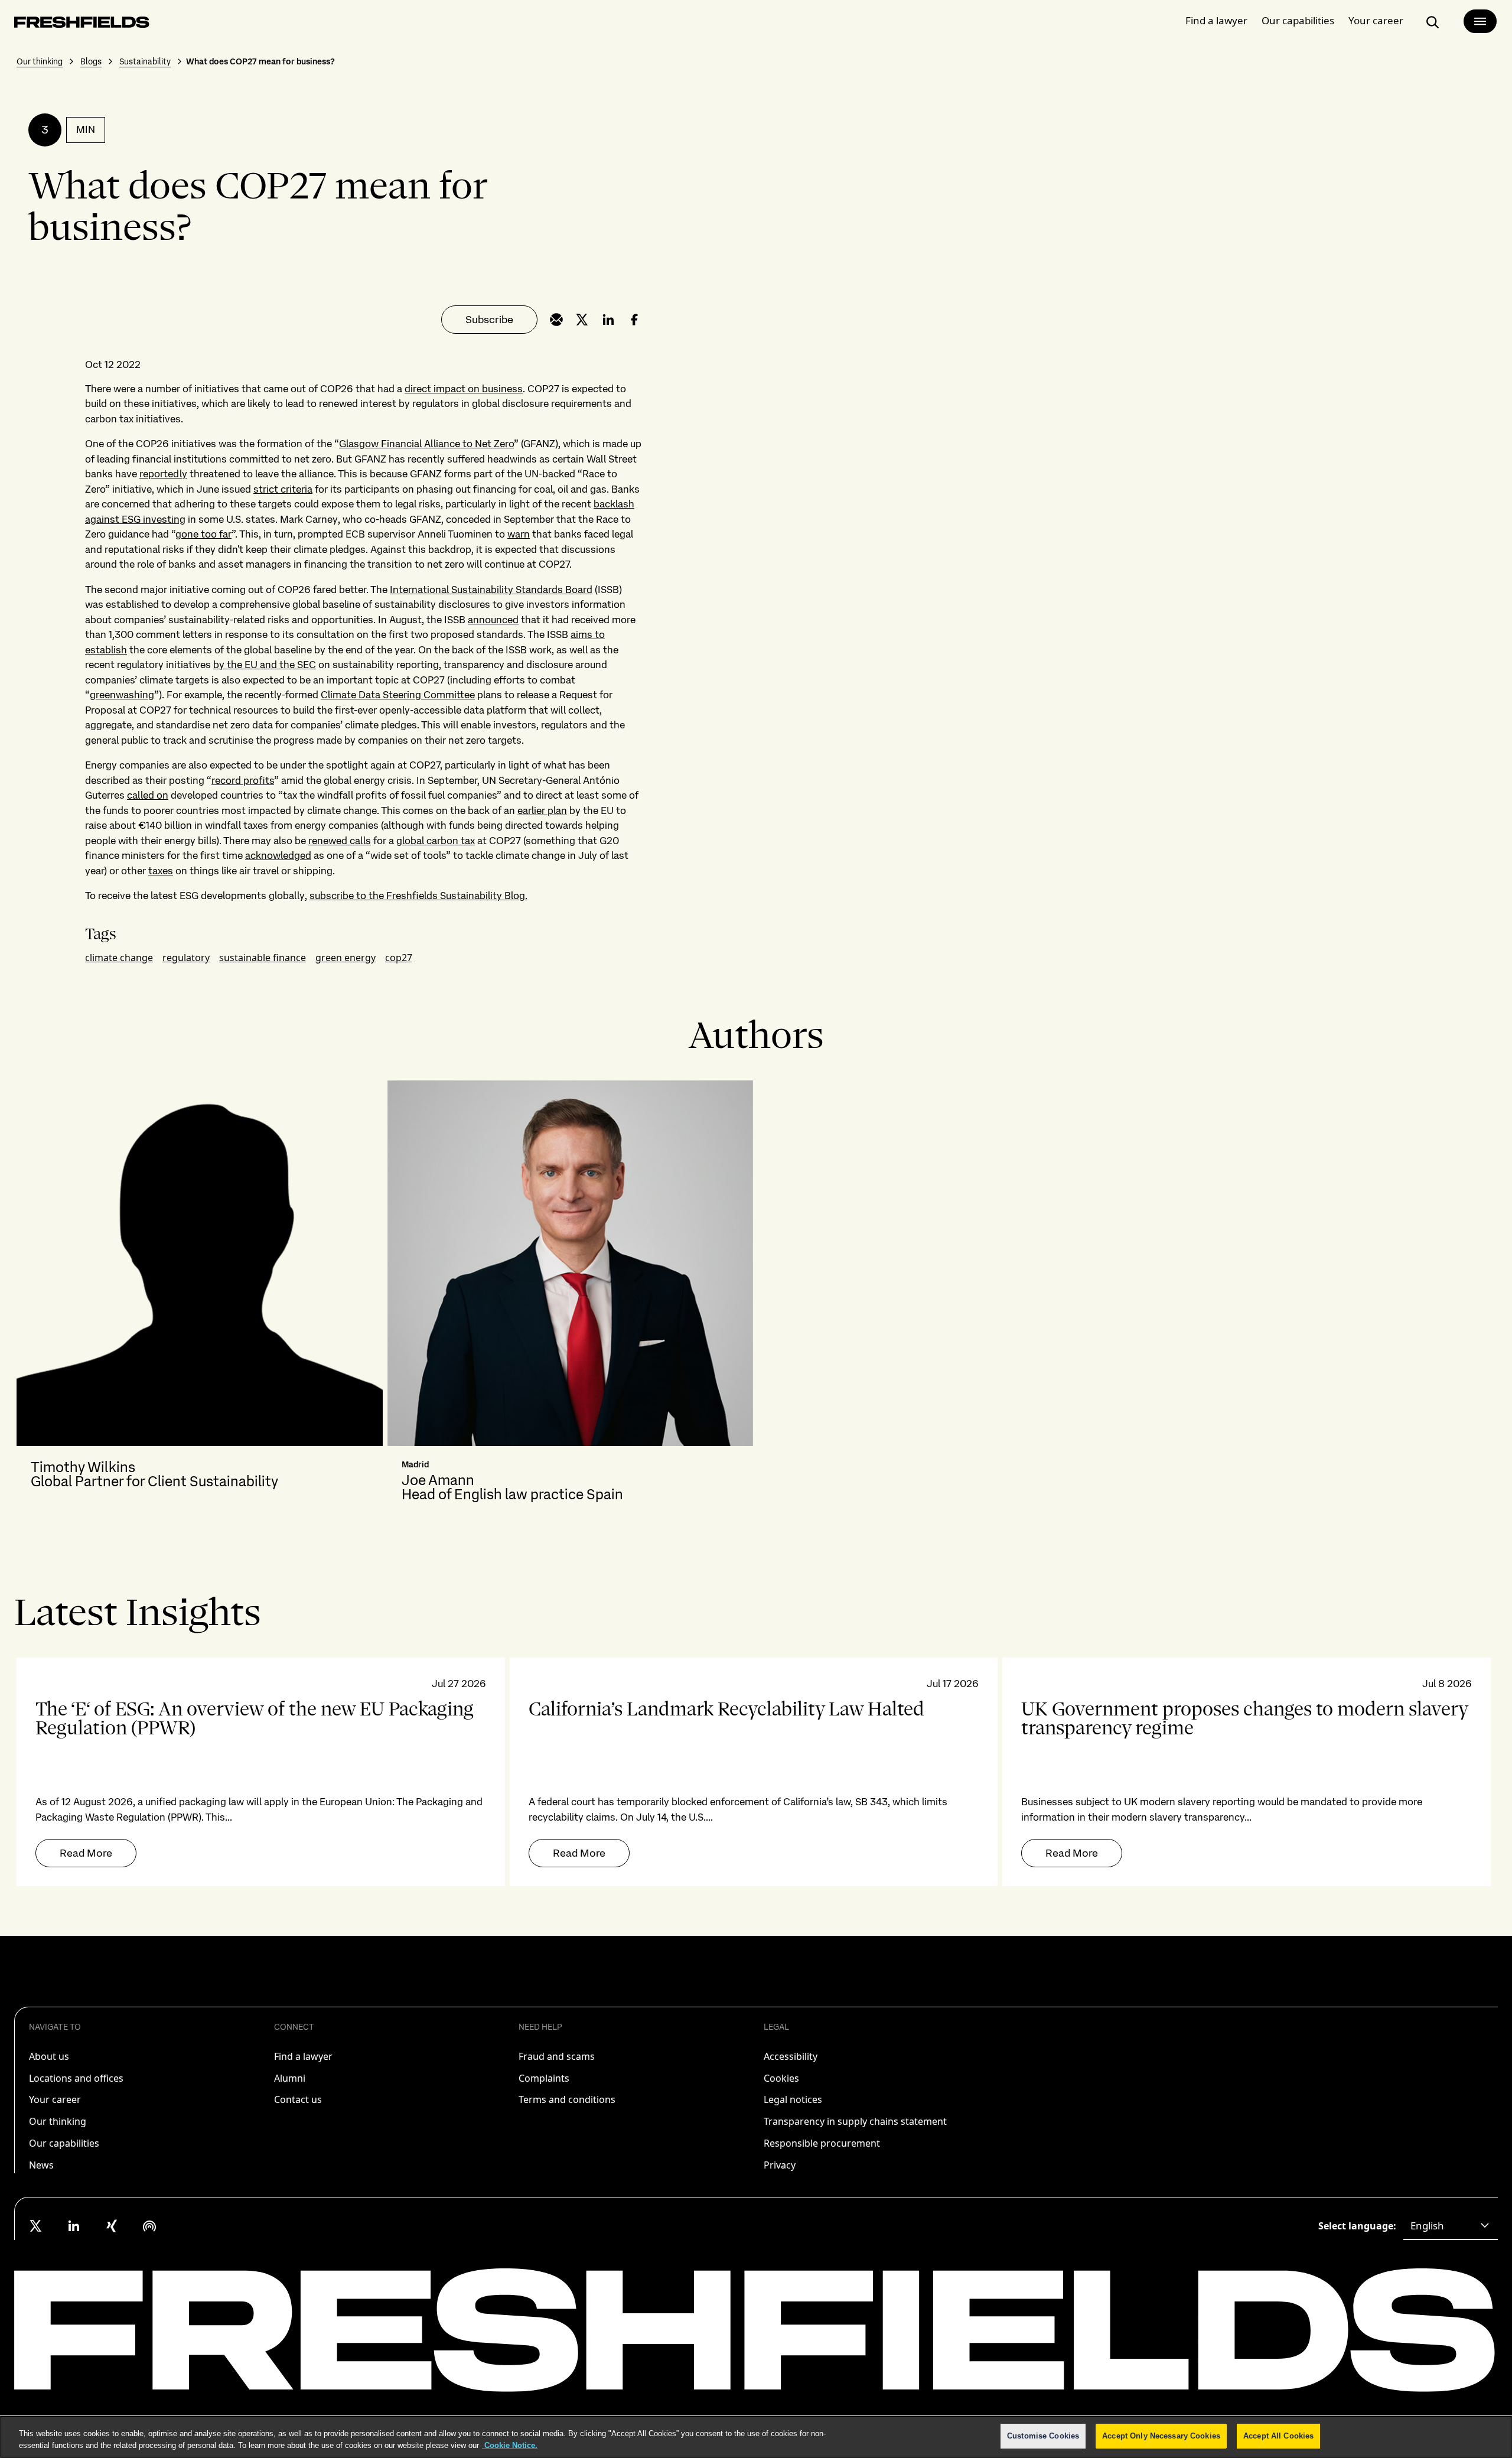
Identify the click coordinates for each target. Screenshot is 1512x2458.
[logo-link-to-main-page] (82, 25)
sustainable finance (263, 958)
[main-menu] (1480, 21)
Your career (1376, 20)
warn (519, 534)
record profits (243, 780)
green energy (346, 958)
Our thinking (40, 61)
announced (493, 620)
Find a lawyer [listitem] (303, 2056)
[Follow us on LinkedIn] (74, 2226)
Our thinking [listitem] (58, 2121)
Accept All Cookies (1278, 2436)
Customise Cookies (1043, 2436)
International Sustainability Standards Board (491, 590)
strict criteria (283, 489)
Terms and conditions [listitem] (567, 2099)
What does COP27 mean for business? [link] (260, 61)
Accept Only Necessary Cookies (1161, 2436)
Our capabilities (1298, 20)
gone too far (203, 534)
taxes (161, 871)
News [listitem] (41, 2165)
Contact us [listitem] (298, 2099)
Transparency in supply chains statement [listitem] (855, 2121)
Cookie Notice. (510, 2445)
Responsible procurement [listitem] (822, 2143)
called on (148, 795)
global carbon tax (436, 841)
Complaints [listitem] (544, 2078)
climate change (119, 958)
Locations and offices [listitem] (76, 2078)
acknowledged (278, 855)
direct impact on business (464, 389)
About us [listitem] (49, 2056)
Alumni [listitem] (290, 2078)
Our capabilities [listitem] (64, 2143)
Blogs (91, 61)
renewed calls (340, 841)
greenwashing (122, 695)
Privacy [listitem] (780, 2165)
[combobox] (1451, 2226)
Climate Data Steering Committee (398, 695)
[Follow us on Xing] (112, 2226)
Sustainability (145, 61)
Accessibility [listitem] (791, 2056)
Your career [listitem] (55, 2099)
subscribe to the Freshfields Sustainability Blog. (418, 896)
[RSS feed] (149, 2226)
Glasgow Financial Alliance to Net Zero (426, 444)
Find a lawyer (1216, 20)
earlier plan (542, 810)
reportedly (163, 474)
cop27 (399, 958)
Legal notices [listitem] (793, 2099)
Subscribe (489, 319)
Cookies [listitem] (781, 2078)
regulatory (186, 958)
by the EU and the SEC (265, 665)
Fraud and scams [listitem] (557, 2056)
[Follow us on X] (36, 2226)
